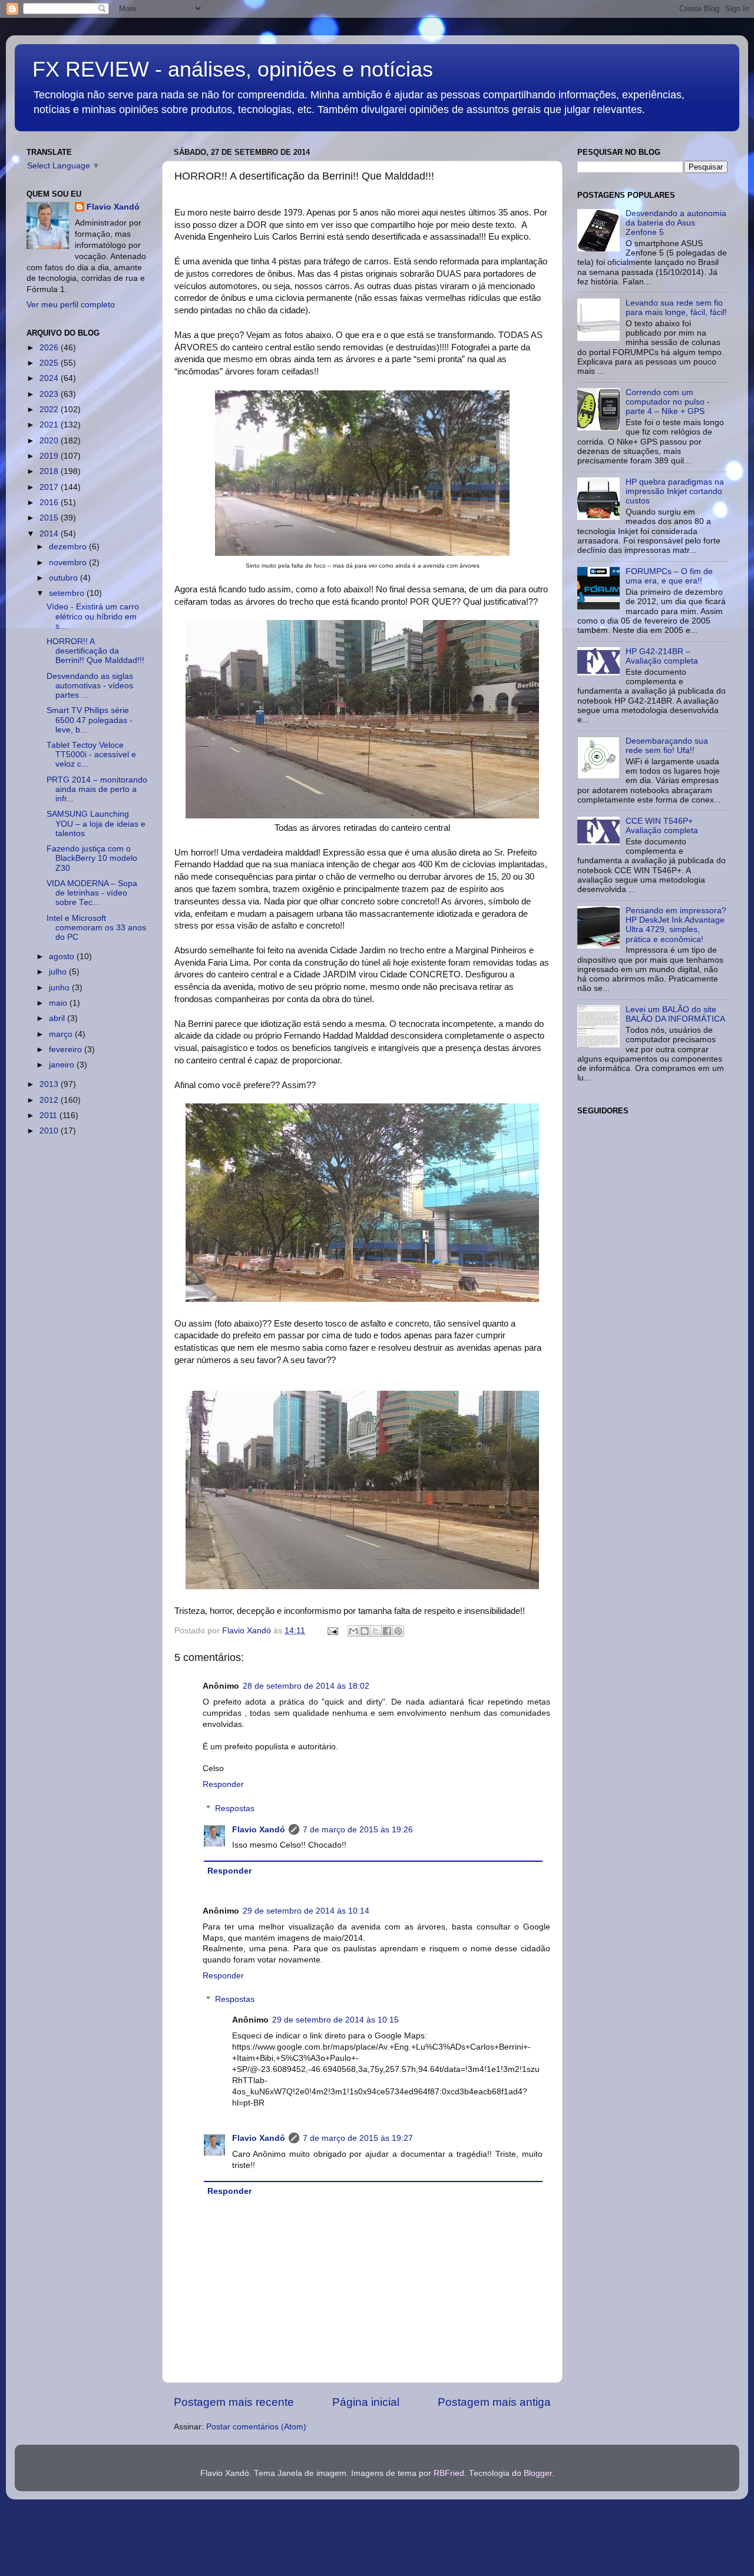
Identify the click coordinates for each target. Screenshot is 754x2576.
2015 (50, 518)
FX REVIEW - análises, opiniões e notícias (233, 69)
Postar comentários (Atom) (256, 2427)
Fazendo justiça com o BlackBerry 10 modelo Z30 (92, 858)
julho (59, 972)
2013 (50, 1084)
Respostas (235, 1808)
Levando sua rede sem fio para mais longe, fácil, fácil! (676, 308)
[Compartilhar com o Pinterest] (398, 1631)
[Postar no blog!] (365, 1631)
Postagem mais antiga (494, 2402)
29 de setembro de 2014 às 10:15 (335, 2020)
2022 (50, 410)
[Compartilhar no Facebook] (387, 1631)
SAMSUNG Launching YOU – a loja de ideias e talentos (96, 823)
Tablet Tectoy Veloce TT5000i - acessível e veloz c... (91, 755)
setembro (68, 593)
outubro (65, 578)
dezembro (69, 547)
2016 (50, 503)
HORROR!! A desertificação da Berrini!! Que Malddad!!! (95, 651)
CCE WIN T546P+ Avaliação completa (662, 826)
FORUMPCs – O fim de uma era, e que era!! (669, 576)
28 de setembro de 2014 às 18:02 (306, 1686)
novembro (69, 563)
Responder (223, 1784)
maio (59, 1003)
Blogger (538, 2473)
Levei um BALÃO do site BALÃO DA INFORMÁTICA (675, 1014)
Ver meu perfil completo (71, 305)
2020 (50, 441)
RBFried (449, 2473)
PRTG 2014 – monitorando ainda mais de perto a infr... (97, 789)
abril (58, 1018)
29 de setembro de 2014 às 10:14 (306, 1911)
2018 (50, 471)
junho (60, 988)
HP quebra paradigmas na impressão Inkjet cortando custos (675, 491)
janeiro (63, 1065)
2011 (49, 1115)
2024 (50, 378)
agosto (63, 957)
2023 (50, 394)
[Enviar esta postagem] (332, 1631)
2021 (50, 425)
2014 (50, 534)
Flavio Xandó (259, 1830)
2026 (50, 348)
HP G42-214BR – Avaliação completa (662, 656)
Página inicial (366, 2402)
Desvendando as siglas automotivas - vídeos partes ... (90, 686)
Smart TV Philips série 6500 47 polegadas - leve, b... (90, 720)
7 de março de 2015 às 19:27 (358, 2138)
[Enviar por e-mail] (353, 1631)
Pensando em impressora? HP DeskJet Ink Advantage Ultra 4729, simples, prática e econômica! (676, 925)
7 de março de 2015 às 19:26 (358, 1830)
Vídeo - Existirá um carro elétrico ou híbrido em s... (93, 616)
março (62, 1034)
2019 (50, 456)
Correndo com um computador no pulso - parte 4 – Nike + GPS (668, 402)
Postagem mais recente (234, 2402)
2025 (50, 363)
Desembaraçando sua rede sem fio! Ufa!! (667, 746)
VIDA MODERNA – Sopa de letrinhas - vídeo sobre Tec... (92, 893)
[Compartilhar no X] (376, 1631)
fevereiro (67, 1050)
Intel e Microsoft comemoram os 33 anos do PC (96, 928)
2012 (50, 1100)
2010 (50, 1131)
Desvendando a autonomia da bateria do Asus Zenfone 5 (676, 223)
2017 (50, 487)
